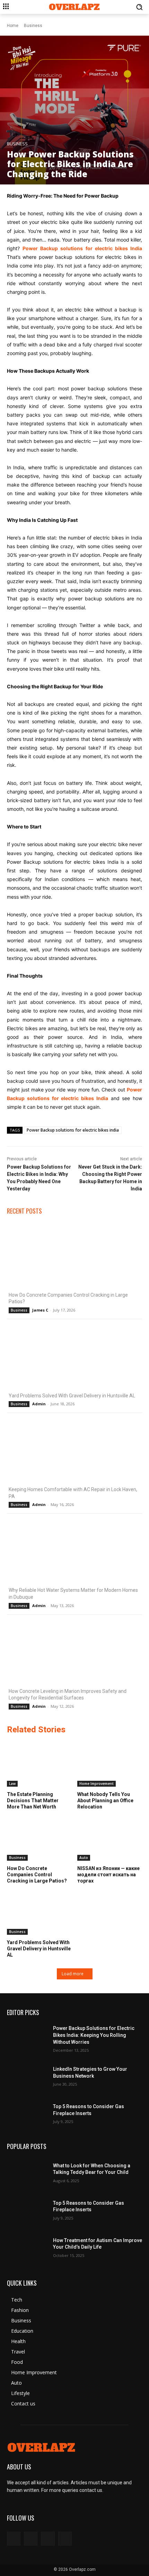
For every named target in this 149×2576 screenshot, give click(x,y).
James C (40, 1310)
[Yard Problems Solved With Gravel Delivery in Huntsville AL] (74, 1357)
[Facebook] (14, 2538)
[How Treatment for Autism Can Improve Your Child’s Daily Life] (27, 2247)
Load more (73, 1974)
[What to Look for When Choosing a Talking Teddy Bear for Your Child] (27, 2172)
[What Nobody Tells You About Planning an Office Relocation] (110, 1764)
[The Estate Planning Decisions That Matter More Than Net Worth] (40, 1764)
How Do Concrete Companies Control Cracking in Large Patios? (37, 1875)
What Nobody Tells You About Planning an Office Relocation (105, 1801)
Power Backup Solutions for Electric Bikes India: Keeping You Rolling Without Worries (94, 2035)
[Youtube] (65, 2538)
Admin (39, 1404)
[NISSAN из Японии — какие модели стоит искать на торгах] (110, 1838)
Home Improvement (97, 1784)
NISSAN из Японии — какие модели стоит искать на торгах (108, 1875)
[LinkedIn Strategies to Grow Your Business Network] (27, 2076)
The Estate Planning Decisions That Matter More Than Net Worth (33, 1801)
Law (12, 1784)
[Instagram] (31, 2538)
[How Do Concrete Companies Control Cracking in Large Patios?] (74, 1256)
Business (33, 26)
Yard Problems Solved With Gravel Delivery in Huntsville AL (72, 1396)
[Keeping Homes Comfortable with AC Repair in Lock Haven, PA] (74, 1451)
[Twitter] (48, 2538)
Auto (84, 1858)
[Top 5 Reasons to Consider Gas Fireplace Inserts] (27, 2113)
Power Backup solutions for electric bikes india (73, 1130)
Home (13, 26)
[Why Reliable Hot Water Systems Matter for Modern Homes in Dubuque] (74, 1552)
